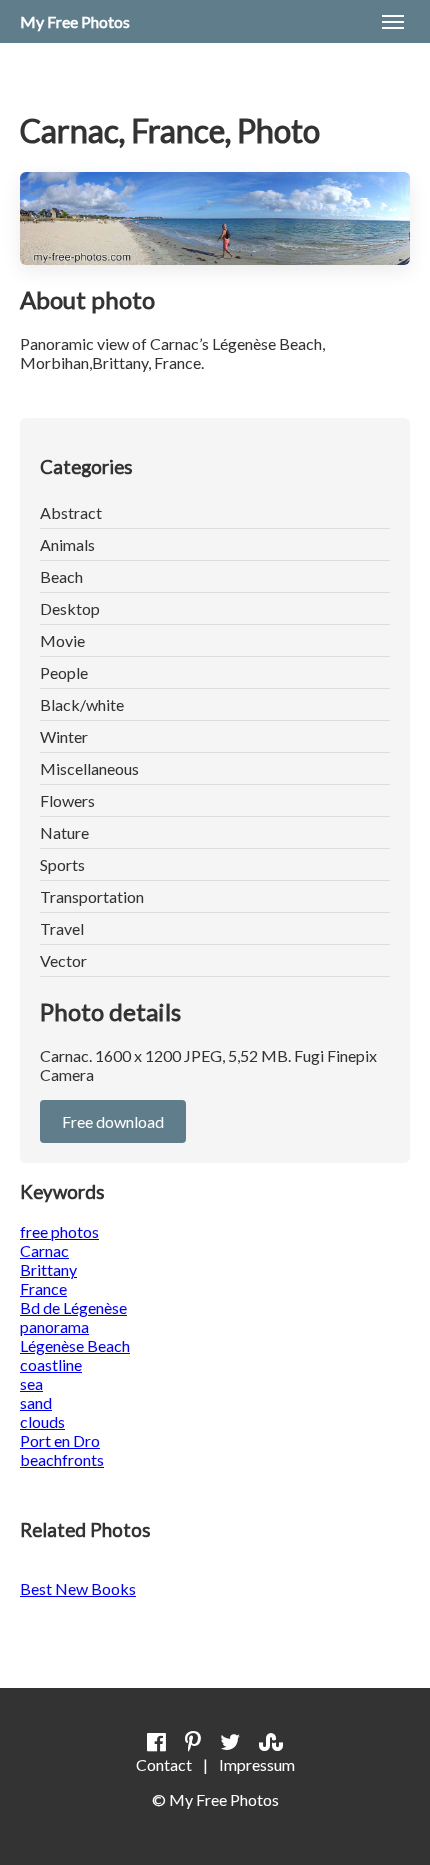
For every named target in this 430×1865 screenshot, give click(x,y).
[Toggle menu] (393, 22)
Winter (64, 736)
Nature (64, 832)
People (64, 672)
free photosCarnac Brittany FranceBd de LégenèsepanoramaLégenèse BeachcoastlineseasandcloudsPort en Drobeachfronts (75, 1345)
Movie (62, 640)
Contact (164, 1764)
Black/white (82, 704)
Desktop (70, 608)
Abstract (71, 512)
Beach (61, 576)
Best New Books (78, 1588)
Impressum (257, 1764)
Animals (67, 544)
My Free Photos (75, 21)
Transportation (92, 896)
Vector (63, 960)
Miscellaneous (89, 768)
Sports (62, 864)
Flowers (67, 800)
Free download (113, 1121)
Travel (62, 928)
